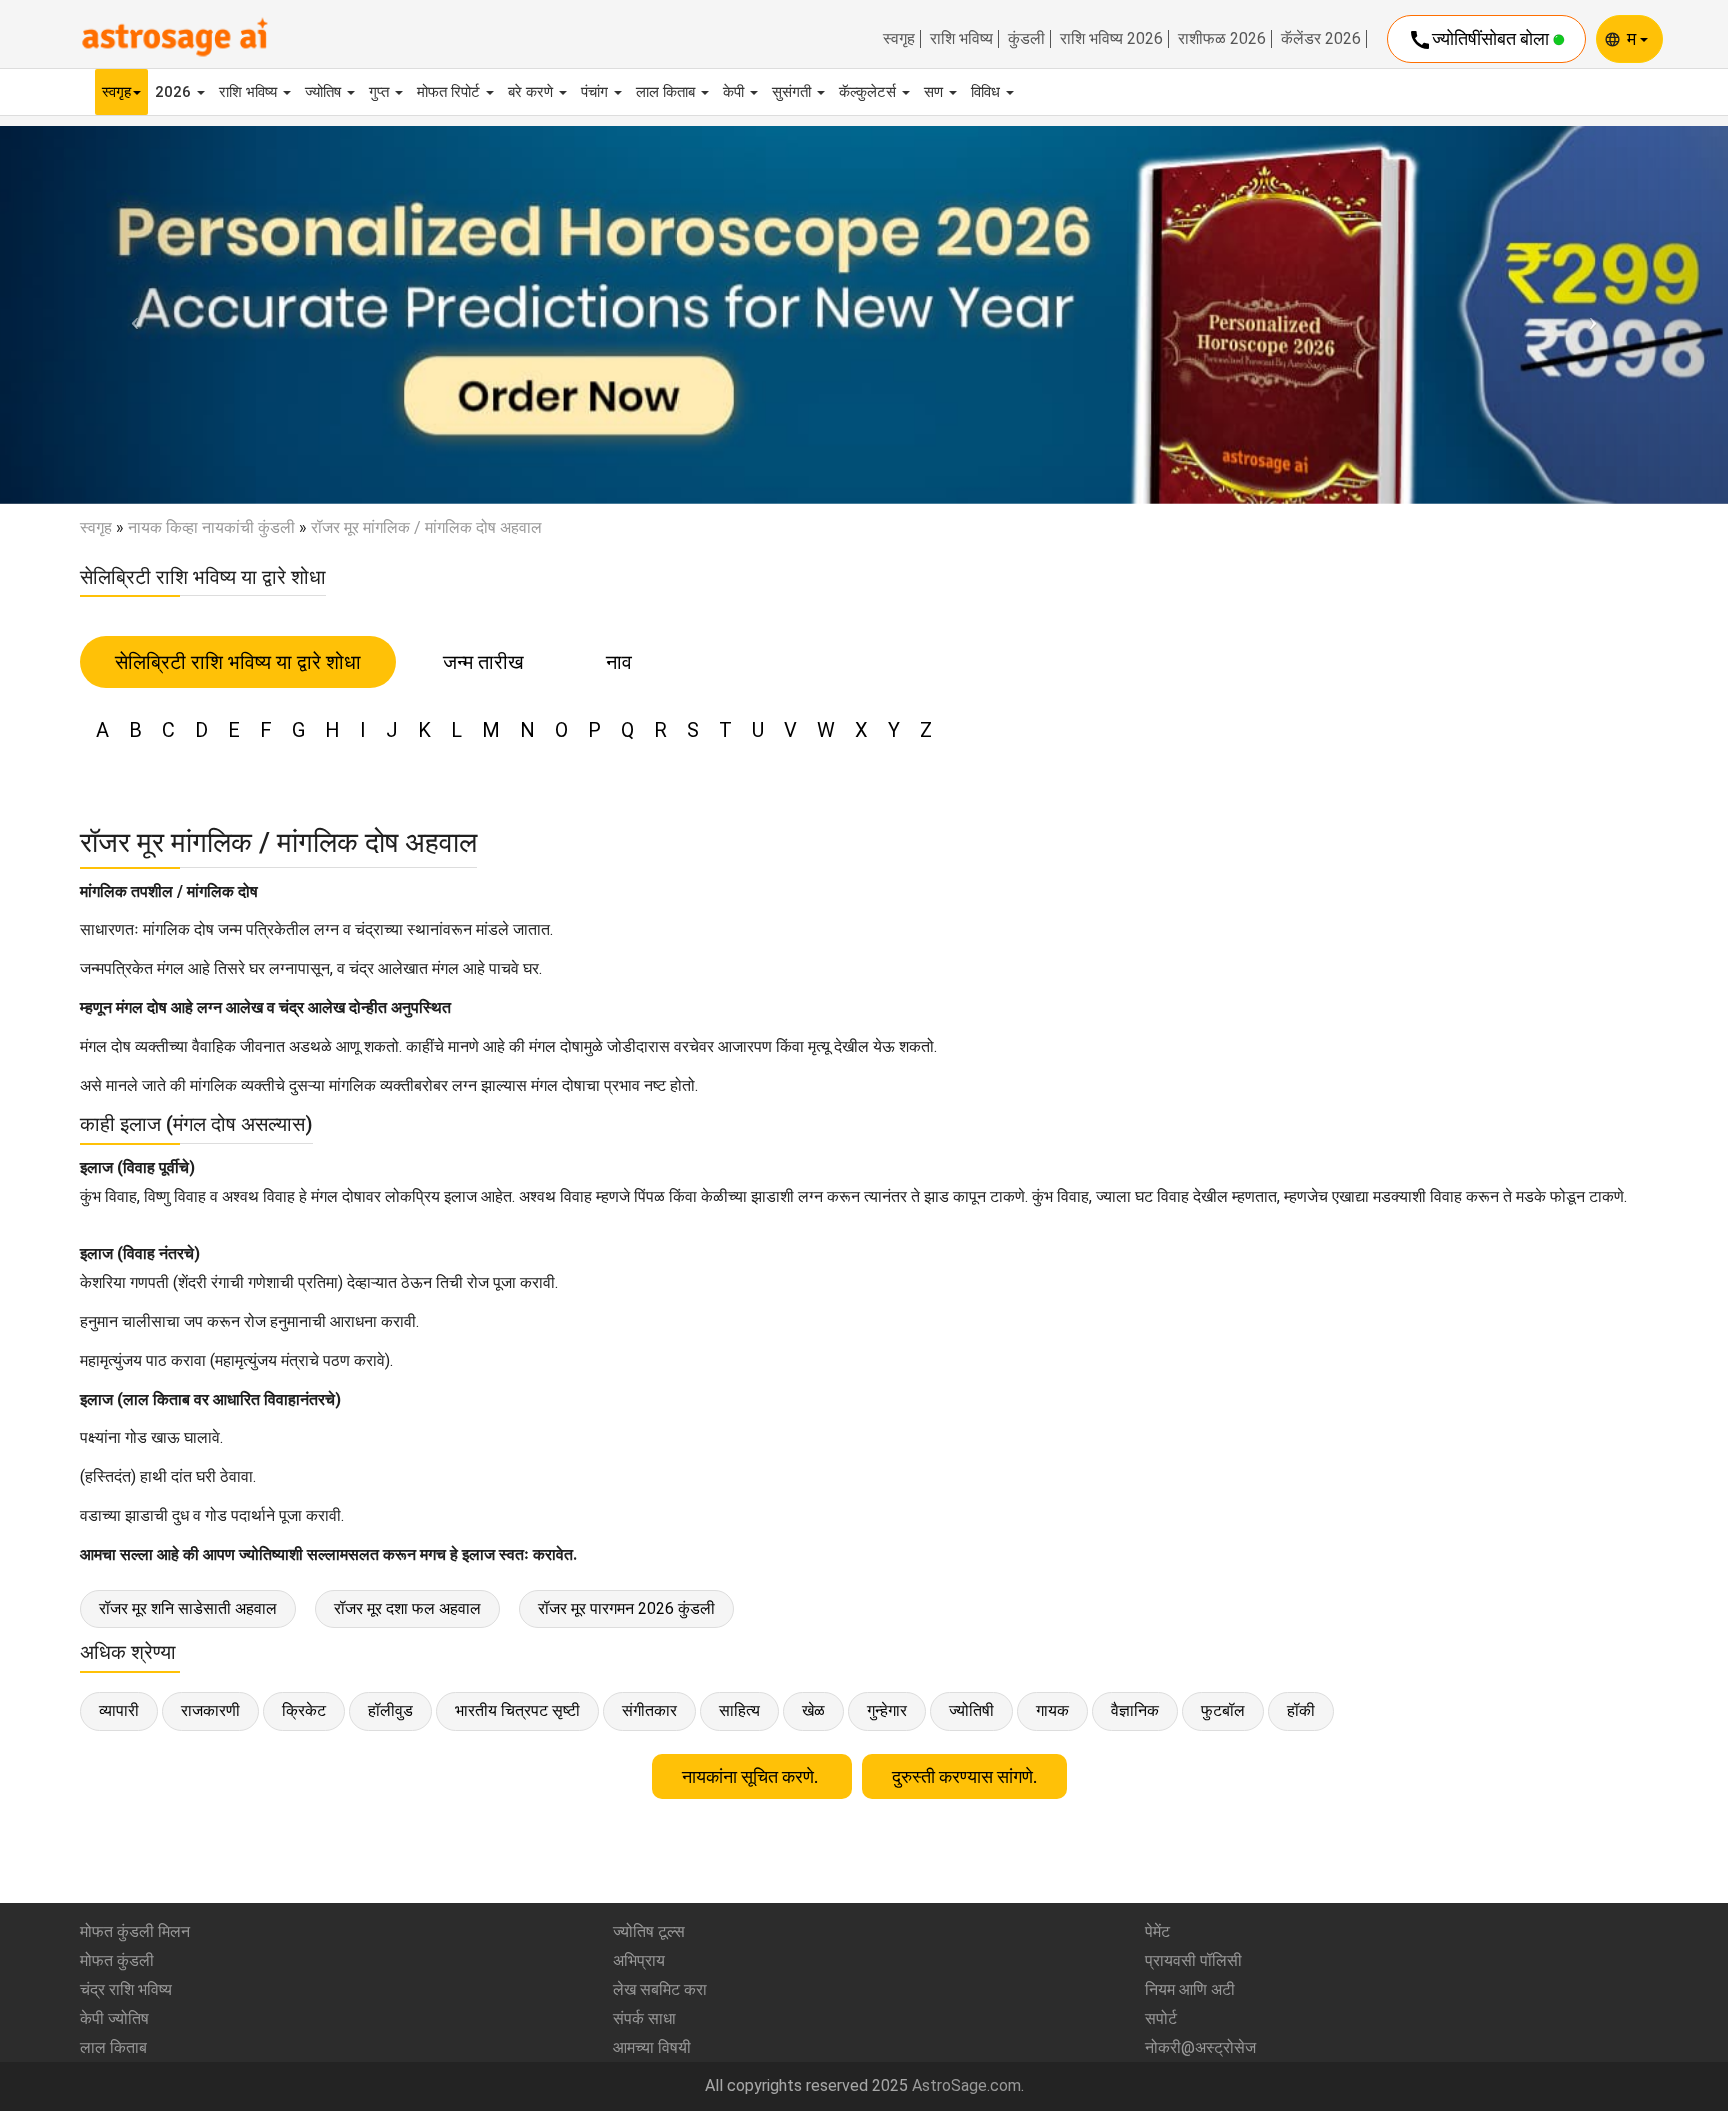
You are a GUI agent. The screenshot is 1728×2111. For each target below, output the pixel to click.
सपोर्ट (1161, 2018)
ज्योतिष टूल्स (649, 1931)
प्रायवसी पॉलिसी (1193, 1960)
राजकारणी (210, 1710)
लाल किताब (667, 92)
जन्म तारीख (483, 662)
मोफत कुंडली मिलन (135, 1931)
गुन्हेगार (887, 1710)
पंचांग (596, 92)
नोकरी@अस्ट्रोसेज (1200, 2047)
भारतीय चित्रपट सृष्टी (517, 1710)
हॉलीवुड (390, 1710)
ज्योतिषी (971, 1710)
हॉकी (1301, 1710)
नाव (619, 662)
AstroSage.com (966, 2085)
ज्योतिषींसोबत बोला (1480, 40)
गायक (1052, 1710)
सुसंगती (793, 92)
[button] (129, 315)
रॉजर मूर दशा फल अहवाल (407, 1608)
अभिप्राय (639, 1960)
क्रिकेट (304, 1710)
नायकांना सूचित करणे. (752, 1776)
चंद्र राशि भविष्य (126, 1989)
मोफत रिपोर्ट (450, 92)
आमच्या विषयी (652, 2047)
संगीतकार (649, 1710)
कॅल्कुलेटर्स (869, 92)
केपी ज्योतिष (114, 2018)
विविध (987, 92)
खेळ (813, 1710)
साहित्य (739, 1710)
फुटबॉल (1223, 1710)
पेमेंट (1157, 1931)
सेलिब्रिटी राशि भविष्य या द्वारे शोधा (238, 662)
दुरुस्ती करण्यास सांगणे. (964, 1776)
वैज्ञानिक (1135, 1710)
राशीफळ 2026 (1222, 39)
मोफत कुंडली (117, 1960)
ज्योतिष (325, 92)
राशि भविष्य (961, 39)
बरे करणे (532, 92)
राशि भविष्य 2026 (1111, 39)
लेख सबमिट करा (660, 1989)
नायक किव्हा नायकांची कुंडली (211, 527)
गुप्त (381, 92)
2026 (175, 92)
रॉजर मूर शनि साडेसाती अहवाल (188, 1608)
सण (935, 92)
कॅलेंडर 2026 (1321, 39)
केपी (735, 92)
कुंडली (1026, 39)
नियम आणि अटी (1190, 1989)
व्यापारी (119, 1710)
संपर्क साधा (644, 2018)
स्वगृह (899, 39)
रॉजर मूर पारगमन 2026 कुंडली (626, 1608)
